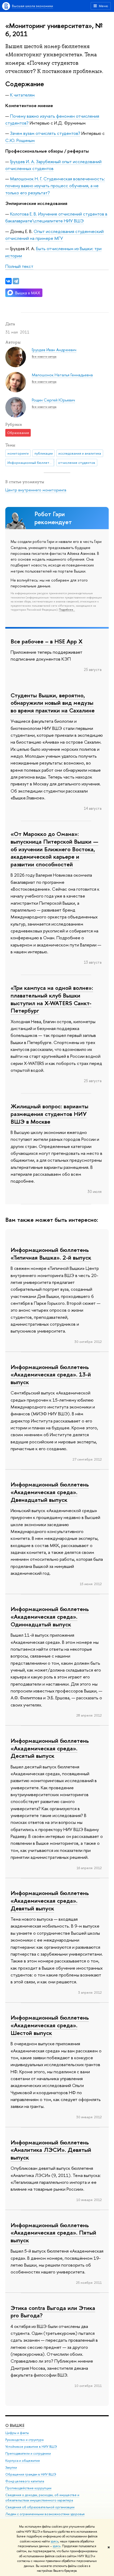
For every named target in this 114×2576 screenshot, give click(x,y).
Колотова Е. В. (24, 214)
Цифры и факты (17, 2433)
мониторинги (18, 453)
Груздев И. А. (23, 161)
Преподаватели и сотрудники (28, 2453)
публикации (44, 453)
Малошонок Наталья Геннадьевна (62, 375)
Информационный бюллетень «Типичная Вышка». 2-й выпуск (51, 1254)
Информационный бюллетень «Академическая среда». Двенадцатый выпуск (50, 1492)
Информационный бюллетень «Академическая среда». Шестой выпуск (50, 2025)
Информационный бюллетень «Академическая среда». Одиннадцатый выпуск (50, 1616)
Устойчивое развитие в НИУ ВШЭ (31, 2447)
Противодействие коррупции (28, 2488)
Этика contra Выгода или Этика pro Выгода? (53, 2312)
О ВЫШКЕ (15, 2425)
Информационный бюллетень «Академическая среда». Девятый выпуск (50, 1900)
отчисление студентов (77, 463)
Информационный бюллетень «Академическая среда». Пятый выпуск (53, 2233)
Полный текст (19, 266)
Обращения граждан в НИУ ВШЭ (31, 2474)
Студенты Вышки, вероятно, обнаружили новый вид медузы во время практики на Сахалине (53, 703)
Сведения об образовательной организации (40, 2507)
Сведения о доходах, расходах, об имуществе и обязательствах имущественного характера (42, 2498)
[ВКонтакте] (8, 281)
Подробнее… (67, 610)
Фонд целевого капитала (25, 2481)
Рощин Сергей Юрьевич (53, 400)
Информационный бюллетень (31, 463)
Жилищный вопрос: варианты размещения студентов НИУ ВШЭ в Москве (49, 1114)
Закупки (11, 2467)
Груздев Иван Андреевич (54, 350)
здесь (54, 2541)
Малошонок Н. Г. (26, 179)
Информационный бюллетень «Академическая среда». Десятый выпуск (50, 1748)
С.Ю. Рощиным (20, 140)
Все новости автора (44, 356)
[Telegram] (16, 281)
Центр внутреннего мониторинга (36, 490)
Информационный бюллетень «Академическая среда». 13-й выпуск (51, 1374)
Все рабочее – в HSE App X (47, 641)
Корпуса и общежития (23, 2461)
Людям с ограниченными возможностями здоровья (45, 2514)
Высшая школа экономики (32, 6)
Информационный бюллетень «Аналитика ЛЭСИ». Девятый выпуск (51, 2150)
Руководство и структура (24, 2440)
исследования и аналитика (80, 453)
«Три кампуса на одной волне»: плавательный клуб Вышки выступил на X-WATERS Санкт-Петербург (52, 999)
